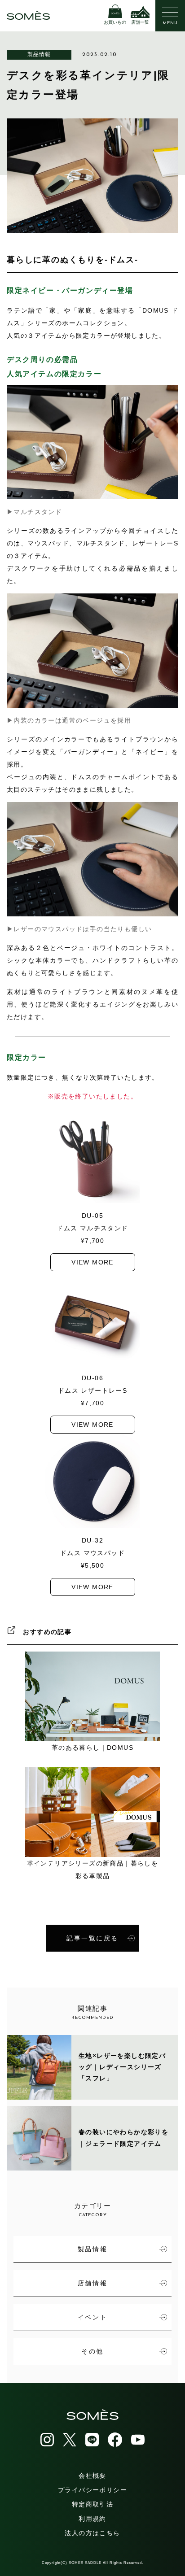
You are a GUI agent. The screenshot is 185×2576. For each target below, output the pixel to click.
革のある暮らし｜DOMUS (92, 1748)
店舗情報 (92, 2283)
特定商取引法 (92, 2504)
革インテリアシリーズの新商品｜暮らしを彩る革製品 (93, 1870)
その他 (92, 2351)
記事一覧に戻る (92, 1938)
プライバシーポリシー (92, 2490)
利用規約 (92, 2519)
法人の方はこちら (92, 2533)
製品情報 (39, 54)
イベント (92, 2317)
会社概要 (92, 2476)
